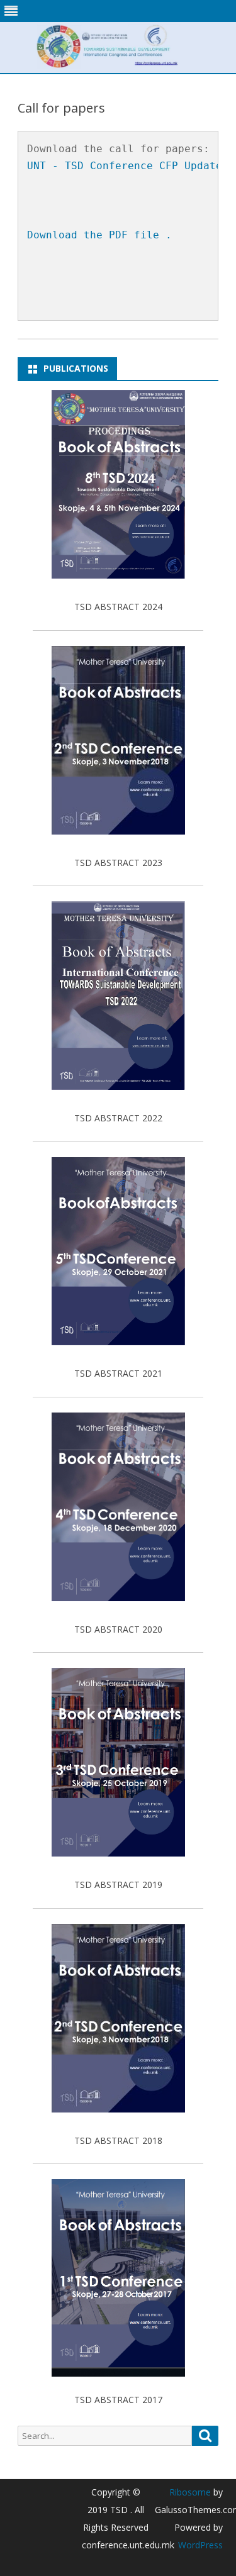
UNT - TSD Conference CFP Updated (128, 166)
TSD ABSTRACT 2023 (118, 863)
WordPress (200, 2545)
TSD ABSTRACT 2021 (118, 1373)
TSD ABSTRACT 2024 (118, 607)
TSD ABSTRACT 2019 (118, 1885)
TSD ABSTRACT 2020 (118, 1629)
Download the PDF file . (99, 235)
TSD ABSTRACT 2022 (118, 1118)
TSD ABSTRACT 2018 (118, 2140)
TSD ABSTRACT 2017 (118, 2400)
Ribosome (190, 2492)
